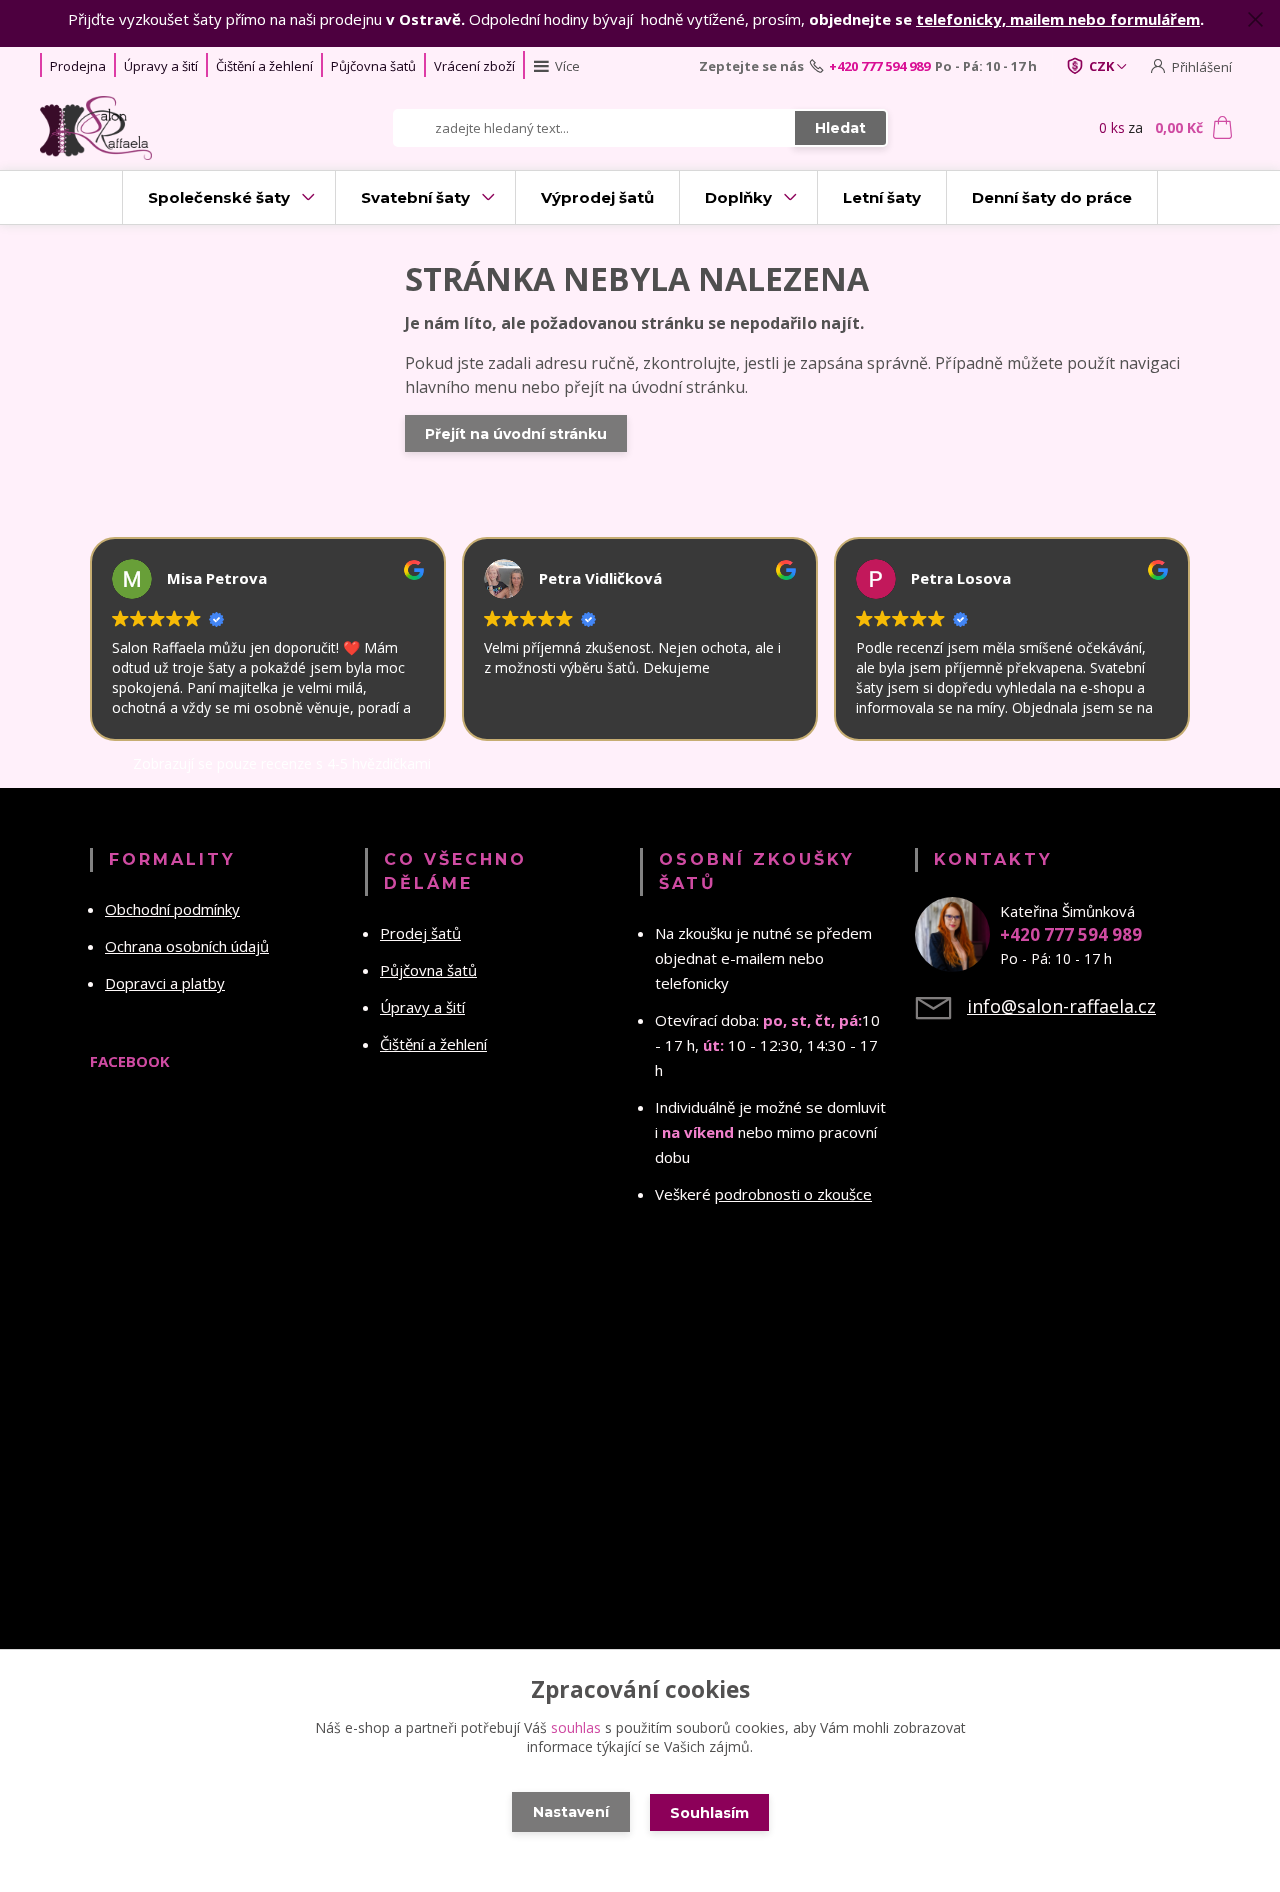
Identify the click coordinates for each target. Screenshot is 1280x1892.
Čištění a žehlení (264, 66)
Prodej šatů (420, 933)
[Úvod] (152, 128)
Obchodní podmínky (172, 909)
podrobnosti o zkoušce (793, 1194)
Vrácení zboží (474, 66)
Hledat (840, 128)
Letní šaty (882, 197)
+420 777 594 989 (879, 66)
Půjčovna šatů (373, 66)
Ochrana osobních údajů (187, 946)
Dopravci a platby (165, 983)
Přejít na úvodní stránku (516, 434)
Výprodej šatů (597, 197)
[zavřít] (1255, 20)
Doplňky (738, 197)
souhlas (576, 1727)
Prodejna (78, 66)
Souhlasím (709, 1813)
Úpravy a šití (161, 66)
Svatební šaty (415, 197)
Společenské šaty (219, 197)
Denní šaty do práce (1052, 197)
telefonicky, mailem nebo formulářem (1058, 19)
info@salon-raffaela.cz (1061, 1006)
